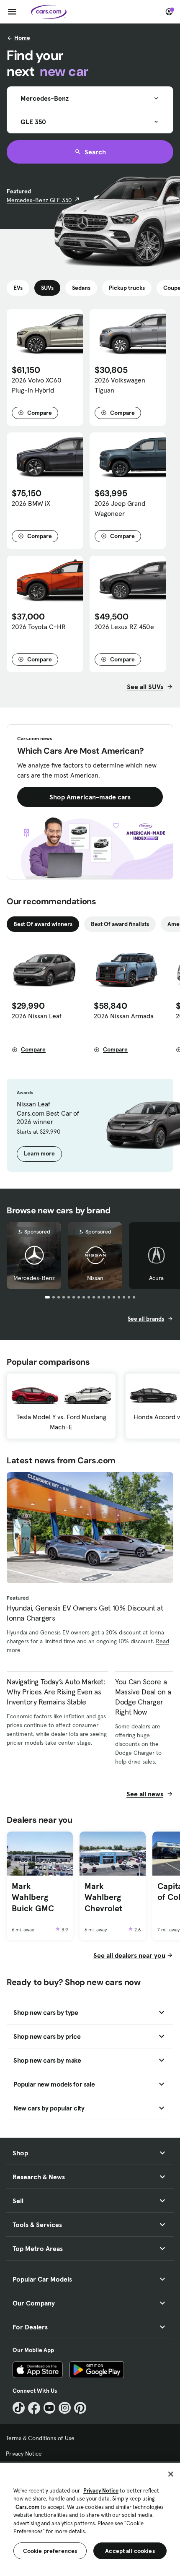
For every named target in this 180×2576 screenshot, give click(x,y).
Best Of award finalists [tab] (120, 924)
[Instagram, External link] (65, 2408)
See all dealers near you (129, 1955)
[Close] (171, 2474)
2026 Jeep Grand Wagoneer (120, 508)
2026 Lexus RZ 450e (124, 627)
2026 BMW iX (31, 503)
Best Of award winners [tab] (43, 924)
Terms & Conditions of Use (40, 2438)
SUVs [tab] (47, 288)
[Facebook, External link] (34, 2408)
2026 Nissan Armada (124, 1016)
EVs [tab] (18, 288)
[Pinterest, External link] (80, 2408)
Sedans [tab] (81, 288)
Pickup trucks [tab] (127, 288)
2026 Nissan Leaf (37, 1016)
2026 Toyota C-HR (39, 627)
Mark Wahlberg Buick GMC (33, 1897)
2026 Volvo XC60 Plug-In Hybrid (37, 385)
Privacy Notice (24, 2454)
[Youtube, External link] (50, 2408)
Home (22, 38)
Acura (156, 1278)
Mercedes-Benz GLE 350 (39, 200)
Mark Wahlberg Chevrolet (103, 1897)
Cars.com (27, 2507)
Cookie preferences (50, 2551)
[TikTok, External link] (19, 2408)
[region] (90, 2519)
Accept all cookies (130, 2551)
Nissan (95, 1278)
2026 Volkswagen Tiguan (120, 385)
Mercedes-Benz (34, 1278)
